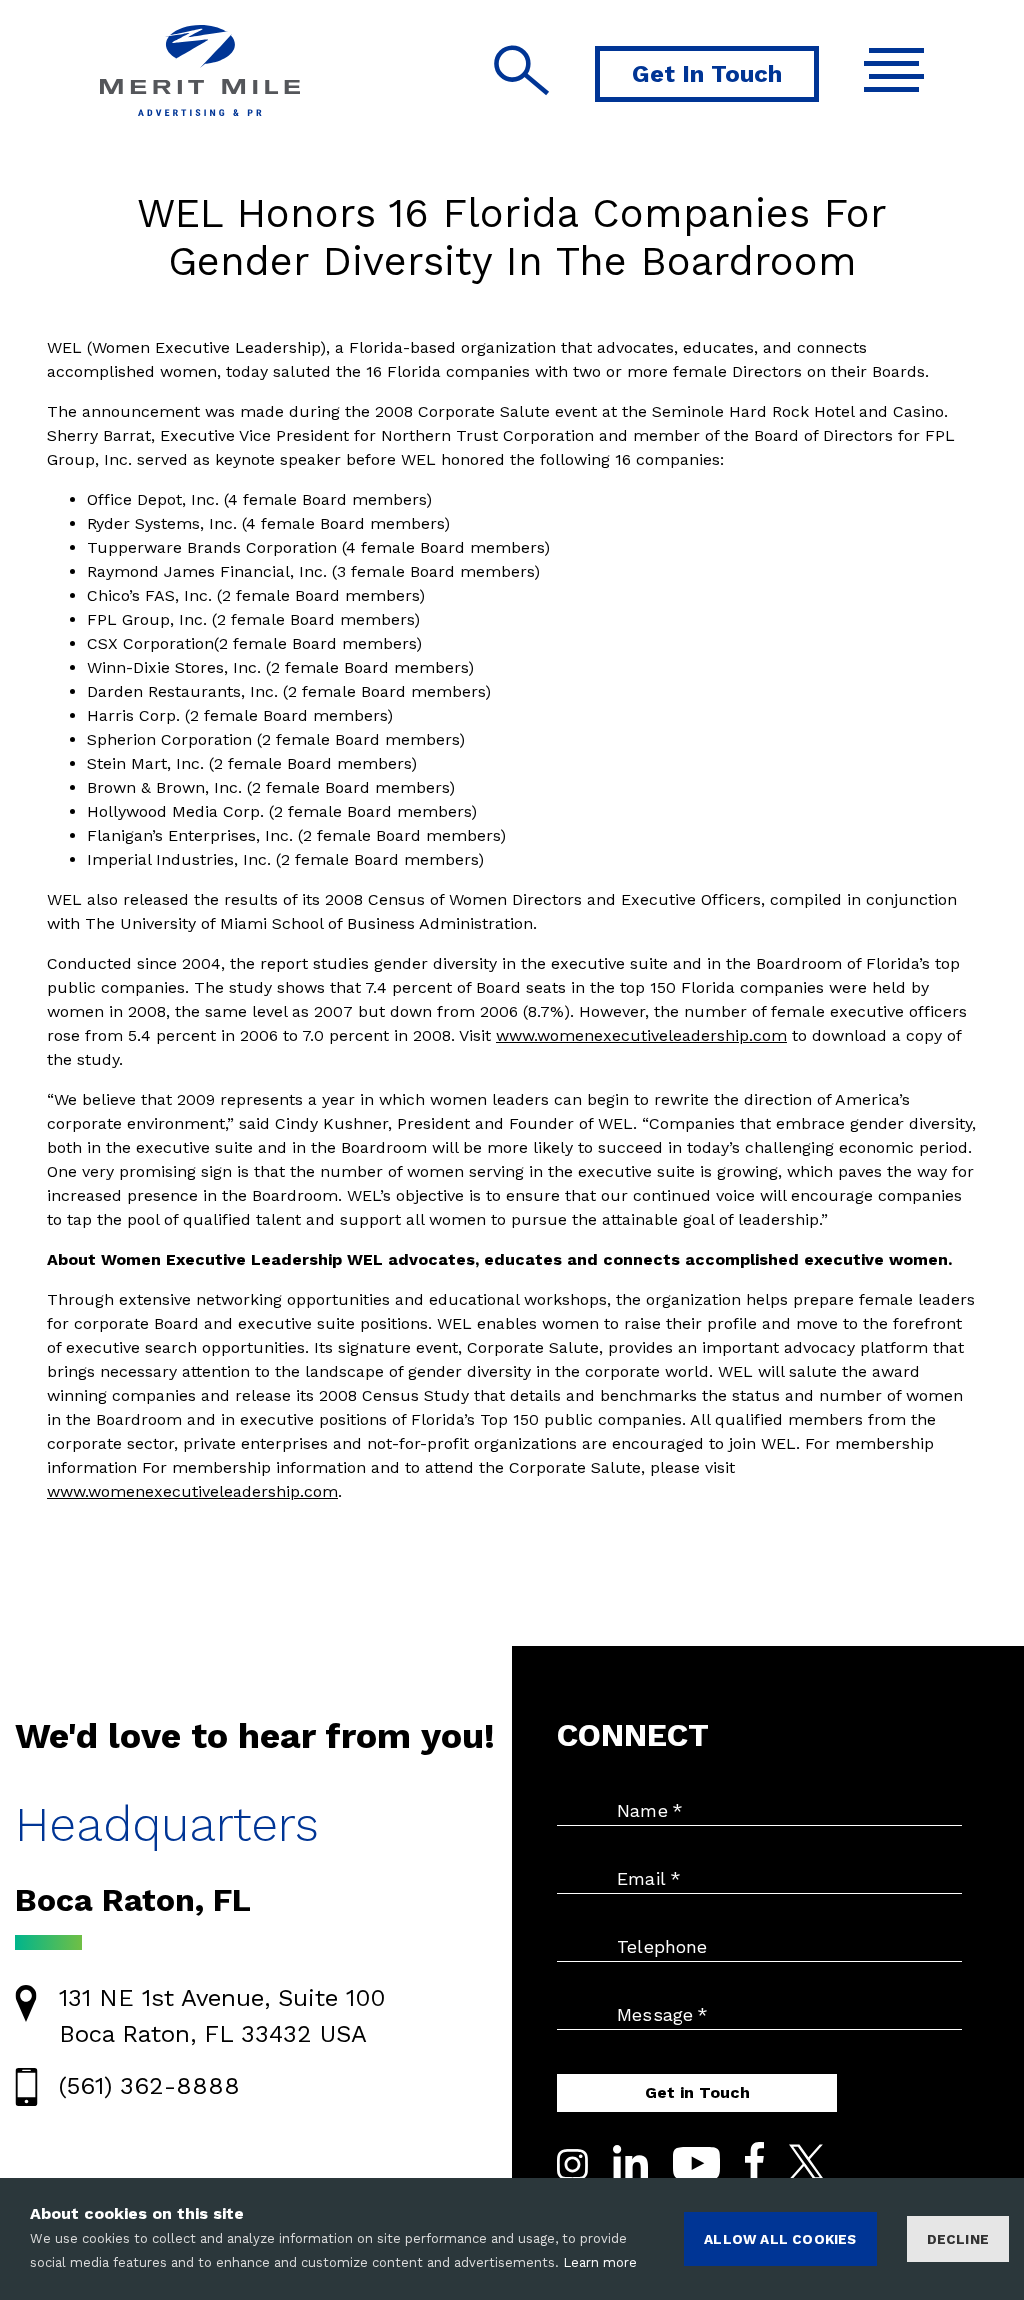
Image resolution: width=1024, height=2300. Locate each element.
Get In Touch (707, 74)
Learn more (600, 2262)
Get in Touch (697, 2092)
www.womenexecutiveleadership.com (641, 1035)
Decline (958, 2239)
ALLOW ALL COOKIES (780, 2239)
